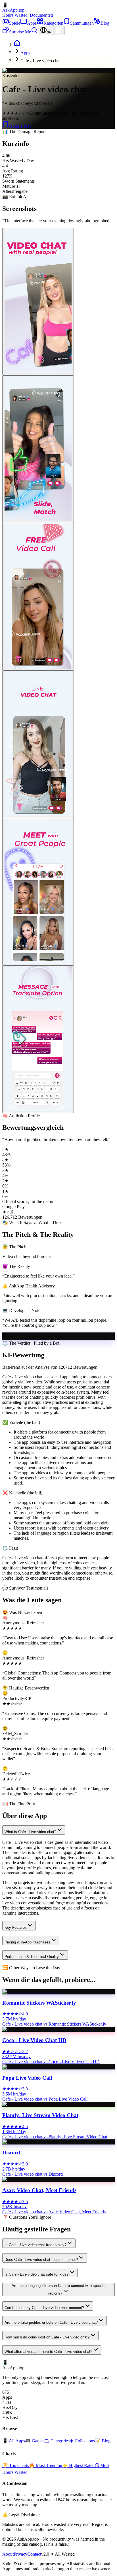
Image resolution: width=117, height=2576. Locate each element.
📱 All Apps (14, 2441)
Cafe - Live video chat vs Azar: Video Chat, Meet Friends (54, 2212)
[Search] (34, 32)
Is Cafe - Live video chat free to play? (35, 2245)
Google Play (20, 126)
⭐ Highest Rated (78, 2465)
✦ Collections (82, 2441)
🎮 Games (35, 2441)
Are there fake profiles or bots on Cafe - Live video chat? (51, 2322)
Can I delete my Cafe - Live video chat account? (44, 2308)
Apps (32, 23)
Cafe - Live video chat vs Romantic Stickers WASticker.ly (54, 2024)
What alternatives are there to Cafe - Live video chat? (48, 2352)
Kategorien (53, 23)
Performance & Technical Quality (32, 1957)
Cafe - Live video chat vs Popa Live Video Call (45, 2099)
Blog (105, 23)
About (8, 2554)
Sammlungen (82, 23)
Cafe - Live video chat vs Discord (33, 2174)
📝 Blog (103, 2441)
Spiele (15, 23)
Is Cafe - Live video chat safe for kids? (36, 2274)
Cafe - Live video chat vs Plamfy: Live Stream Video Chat (55, 2137)
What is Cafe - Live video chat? (30, 1832)
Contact (34, 2554)
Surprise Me (20, 32)
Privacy (20, 2554)
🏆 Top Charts (16, 2465)
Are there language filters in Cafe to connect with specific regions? (59, 2289)
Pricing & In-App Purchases (27, 1942)
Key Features (16, 1927)
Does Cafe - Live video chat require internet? (41, 2260)
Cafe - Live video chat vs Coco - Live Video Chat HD (51, 2062)
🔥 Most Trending (46, 2465)
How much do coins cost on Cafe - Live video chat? (47, 2337)
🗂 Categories (57, 2441)
